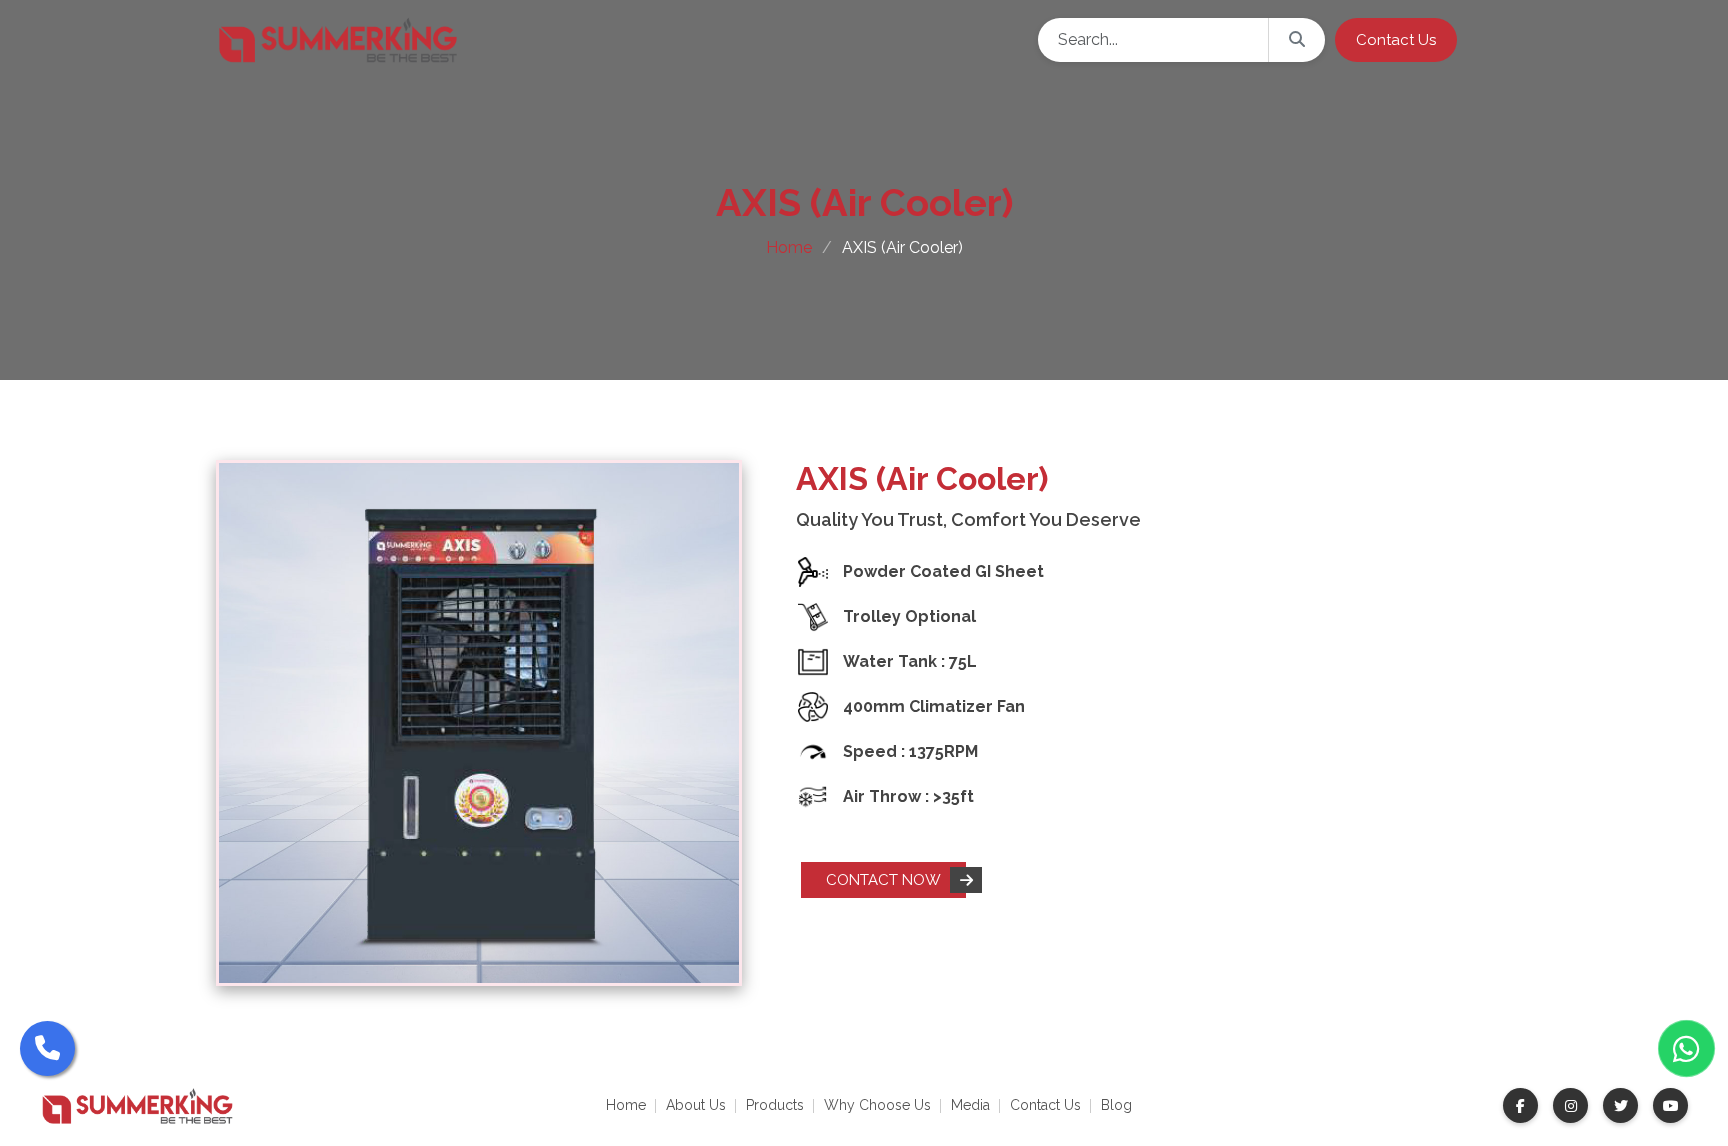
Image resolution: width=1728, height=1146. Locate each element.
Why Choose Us (877, 1105)
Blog (1116, 1105)
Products (775, 1105)
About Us (696, 1105)
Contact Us (1045, 1105)
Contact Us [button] (1396, 40)
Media (970, 1105)
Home (789, 247)
